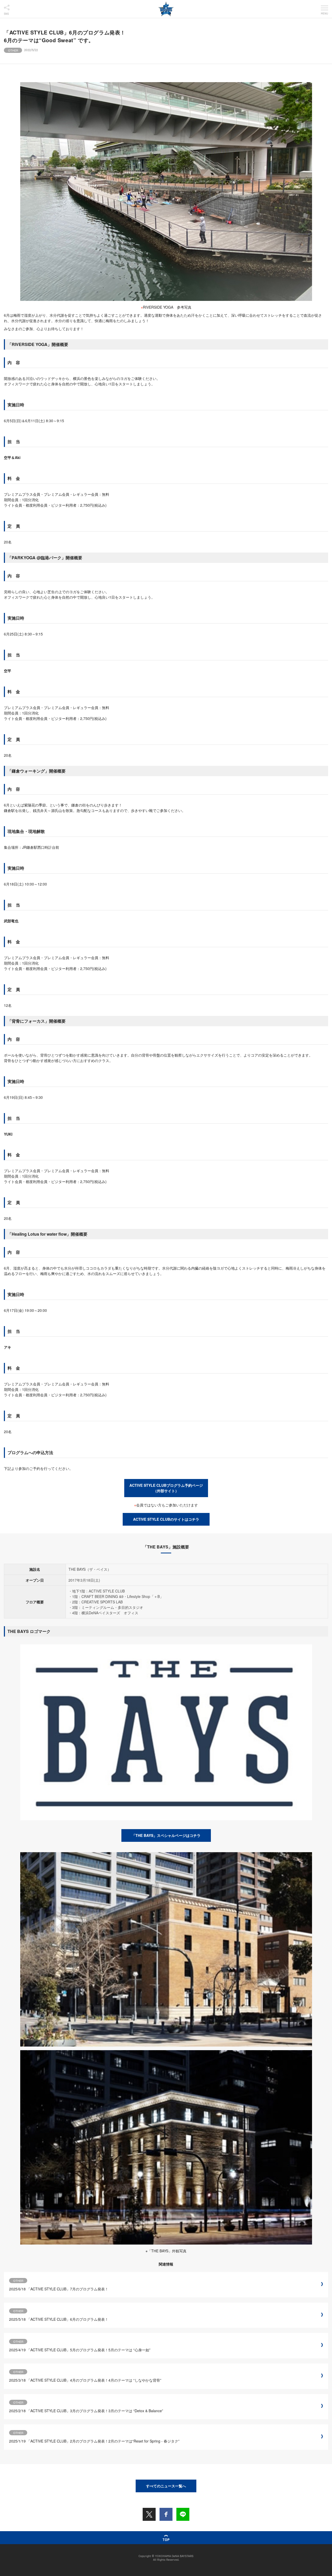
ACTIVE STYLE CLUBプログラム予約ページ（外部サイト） (166, 1488)
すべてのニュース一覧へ (166, 2486)
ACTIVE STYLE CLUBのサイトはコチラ (166, 1519)
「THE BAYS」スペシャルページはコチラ (166, 1835)
